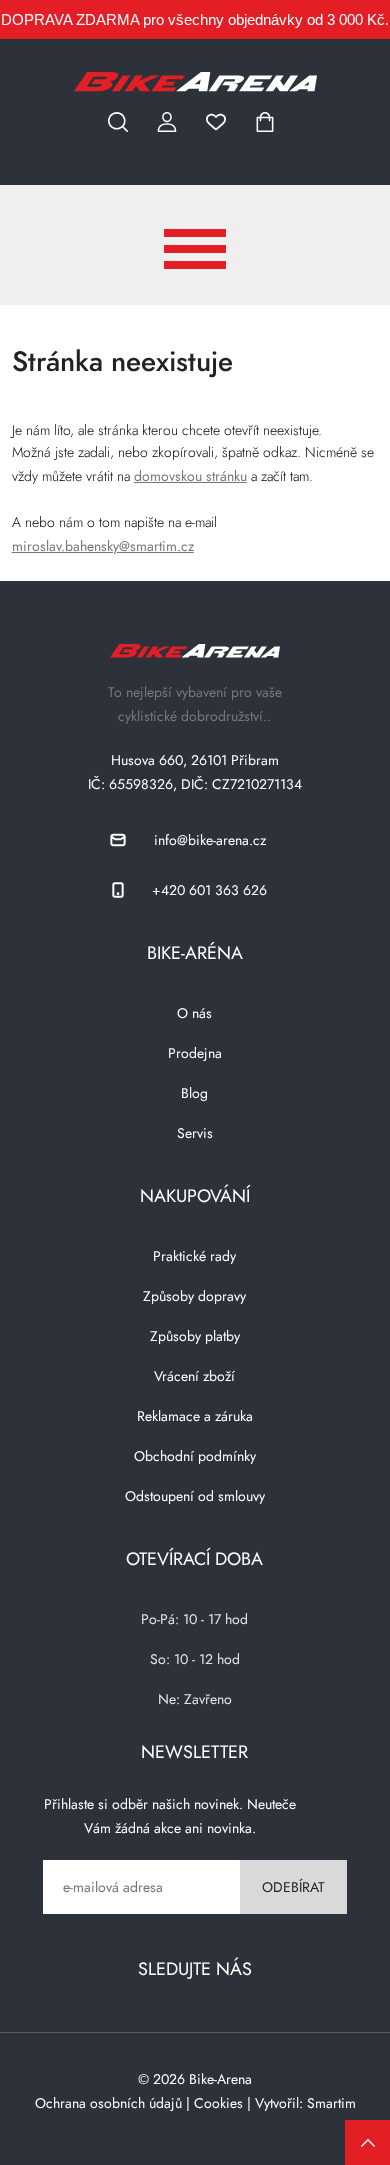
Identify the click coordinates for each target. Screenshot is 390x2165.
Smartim (331, 2103)
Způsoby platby (195, 1336)
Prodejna (195, 1053)
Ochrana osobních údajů (108, 2103)
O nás (194, 1013)
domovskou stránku (190, 476)
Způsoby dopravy (194, 1296)
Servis (195, 1133)
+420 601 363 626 (209, 890)
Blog (194, 1093)
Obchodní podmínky (195, 1456)
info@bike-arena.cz (210, 840)
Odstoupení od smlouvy (195, 1496)
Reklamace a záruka (195, 1416)
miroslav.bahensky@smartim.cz (103, 546)
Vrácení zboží (194, 1376)
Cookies (218, 2103)
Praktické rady (194, 1256)
